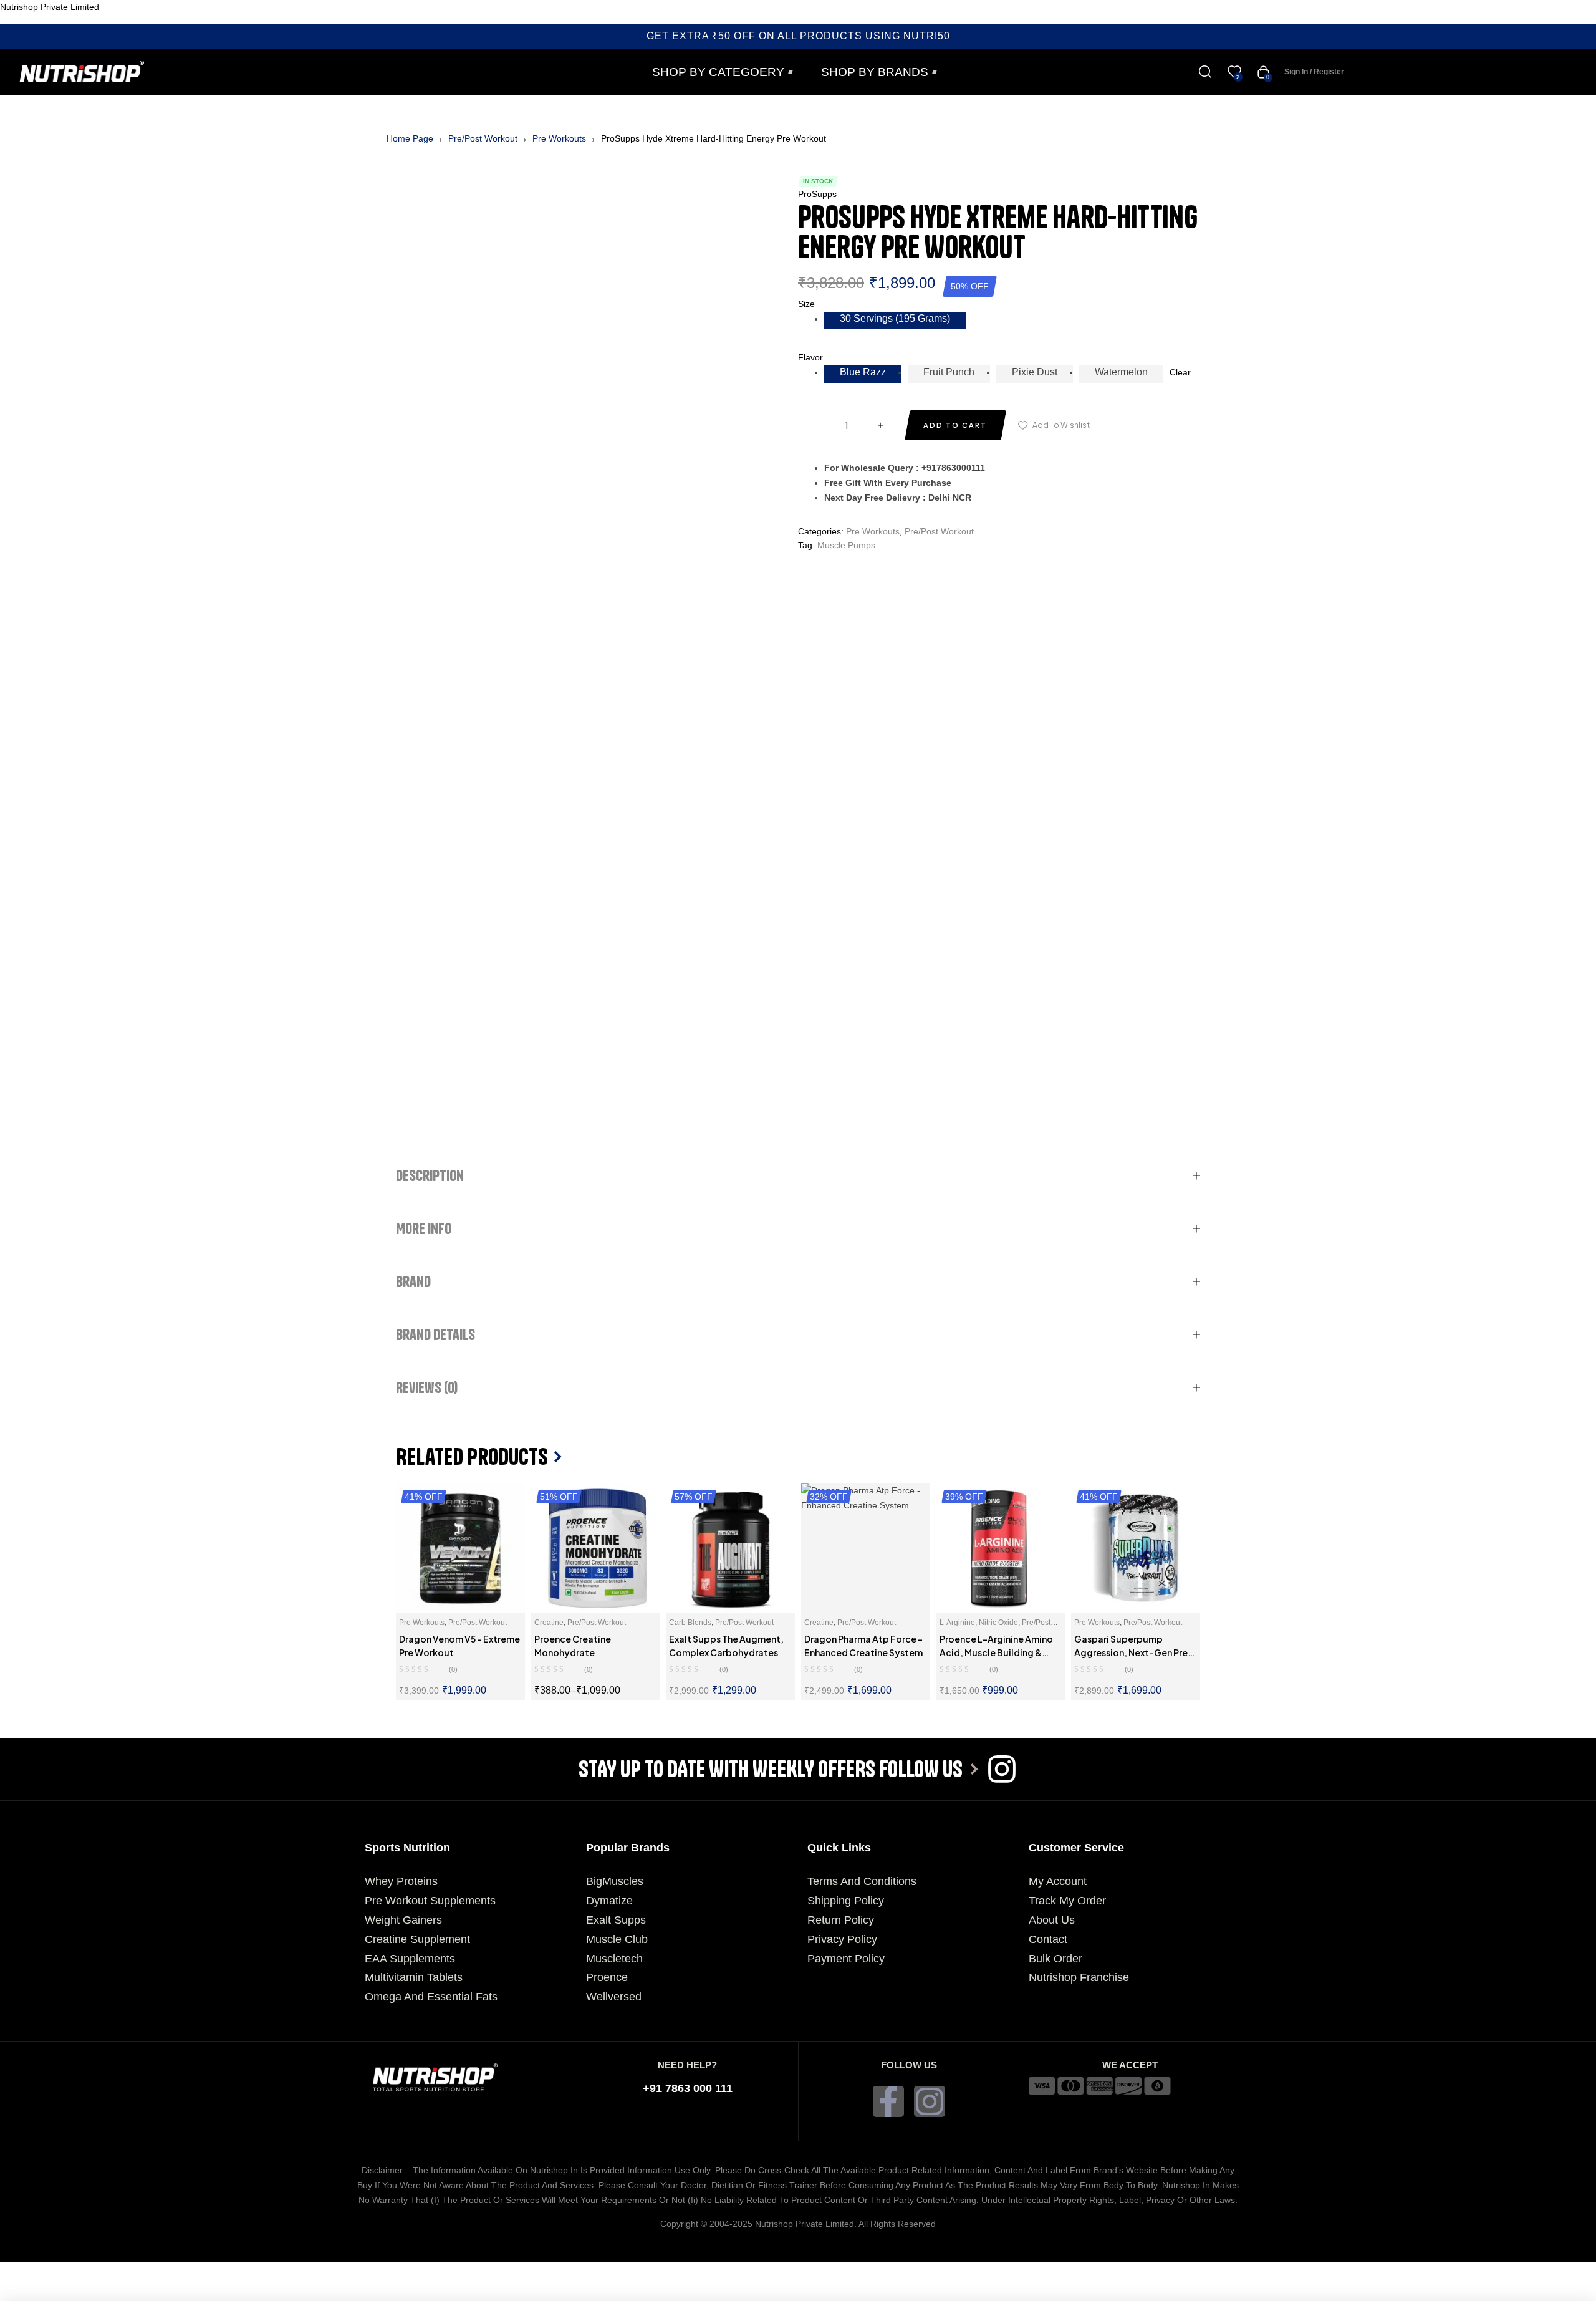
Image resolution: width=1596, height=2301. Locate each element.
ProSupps (817, 194)
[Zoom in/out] (27, 2272)
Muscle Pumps (846, 545)
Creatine (549, 1623)
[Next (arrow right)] (85, 2292)
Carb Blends (690, 1623)
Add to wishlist (1061, 425)
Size (806, 304)
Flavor (810, 357)
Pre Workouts (559, 138)
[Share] (142, 2272)
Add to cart (955, 425)
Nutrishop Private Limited (50, 7)
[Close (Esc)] (199, 2272)
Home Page (410, 138)
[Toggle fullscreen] (85, 2272)
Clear (1180, 373)
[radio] (895, 321)
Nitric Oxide (998, 1623)
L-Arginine (957, 1623)
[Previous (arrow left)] (27, 2292)
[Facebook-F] (888, 2101)
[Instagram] (930, 2101)
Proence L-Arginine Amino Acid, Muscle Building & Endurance (996, 1652)
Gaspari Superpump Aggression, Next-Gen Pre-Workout (1133, 1652)
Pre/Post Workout (483, 138)
